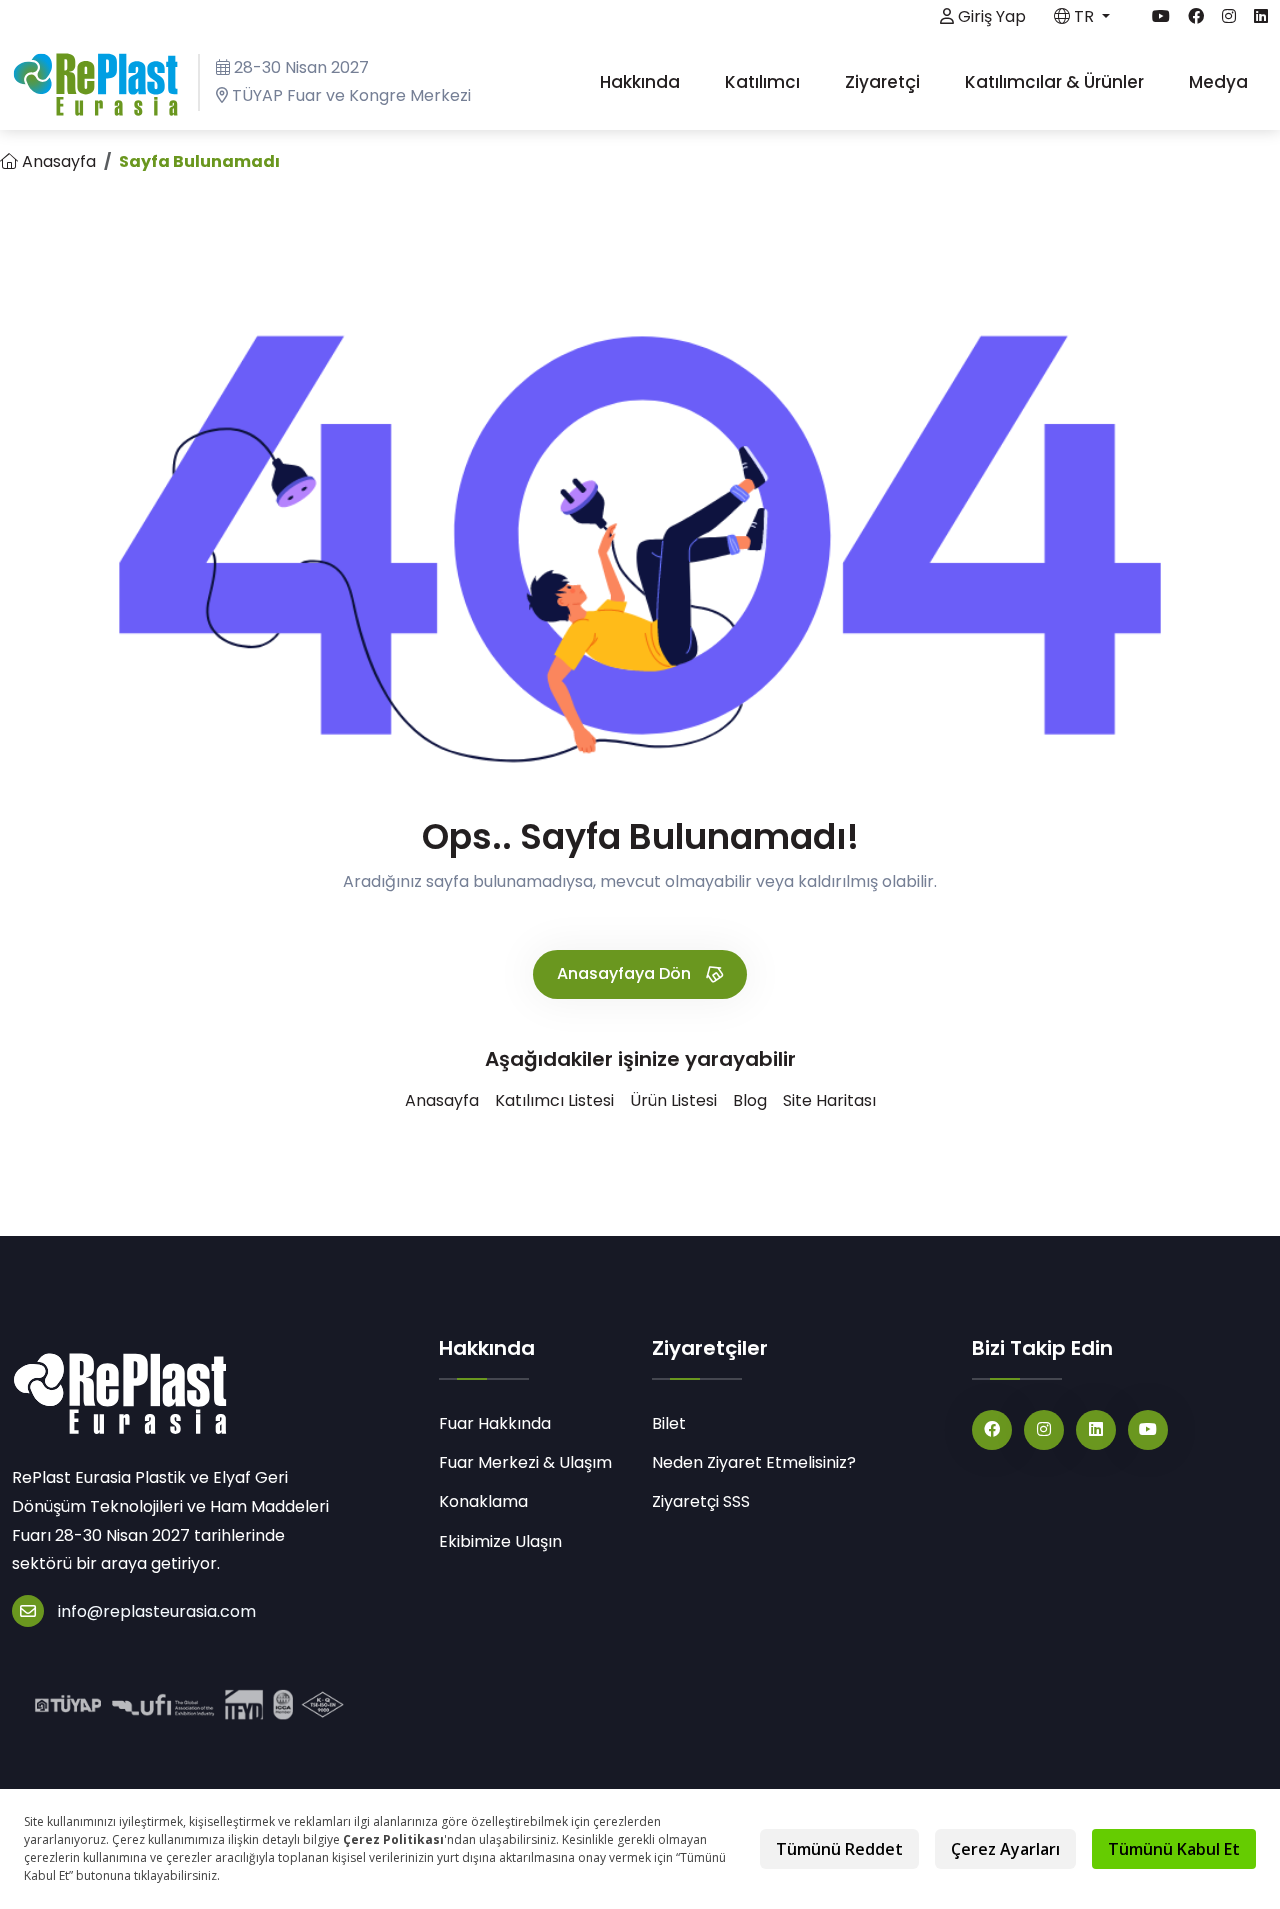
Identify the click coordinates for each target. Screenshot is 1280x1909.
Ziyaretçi (884, 82)
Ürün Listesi (673, 1100)
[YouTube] (1148, 1430)
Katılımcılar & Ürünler (1056, 82)
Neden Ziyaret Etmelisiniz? (754, 1462)
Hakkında (642, 82)
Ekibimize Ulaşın (500, 1541)
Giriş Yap (990, 16)
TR (1084, 16)
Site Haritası (829, 1100)
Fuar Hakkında (495, 1423)
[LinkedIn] (1096, 1430)
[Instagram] (1044, 1430)
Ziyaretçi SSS (701, 1501)
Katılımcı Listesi (554, 1100)
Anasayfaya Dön (626, 973)
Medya (1220, 82)
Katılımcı (764, 82)
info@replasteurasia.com (157, 1611)
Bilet (669, 1423)
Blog (750, 1100)
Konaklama (483, 1501)
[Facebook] (992, 1430)
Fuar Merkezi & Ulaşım (525, 1462)
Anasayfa (57, 161)
